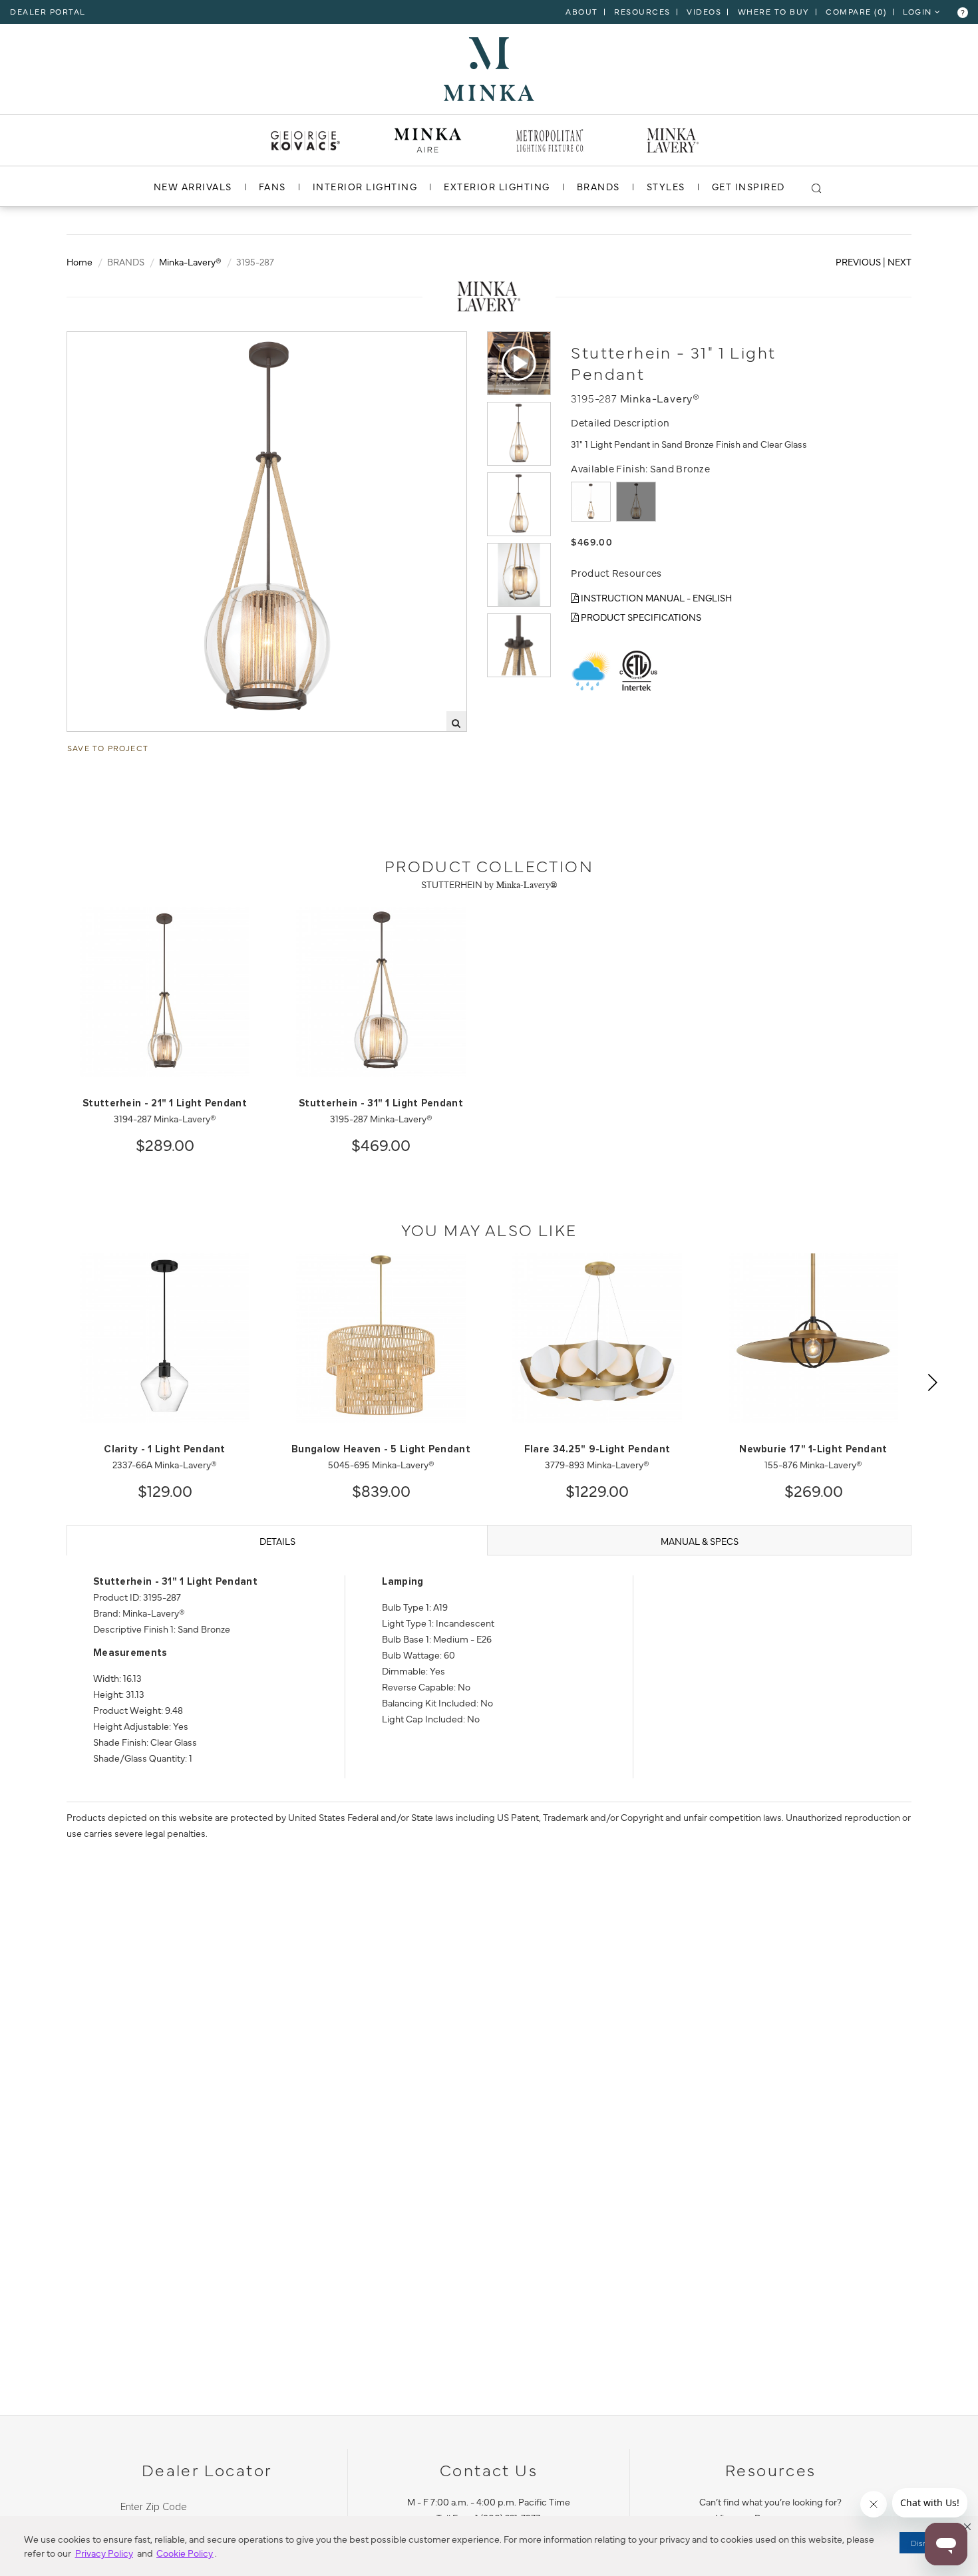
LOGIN (919, 11)
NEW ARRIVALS (193, 186)
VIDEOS (704, 11)
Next (899, 261)
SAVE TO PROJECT (108, 748)
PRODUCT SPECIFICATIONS (640, 617)
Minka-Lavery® (190, 261)
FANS (272, 186)
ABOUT (582, 11)
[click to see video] (519, 363)
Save (90, 343)
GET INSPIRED (748, 186)
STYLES (666, 186)
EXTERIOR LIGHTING (497, 186)
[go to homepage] (489, 67)
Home (80, 261)
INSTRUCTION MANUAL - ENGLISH (655, 597)
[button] (967, 2527)
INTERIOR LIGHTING (365, 186)
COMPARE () (856, 11)
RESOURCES (642, 11)
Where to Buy (774, 11)
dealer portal (48, 11)
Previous (858, 261)
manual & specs (700, 1541)
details (277, 1541)
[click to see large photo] (519, 434)
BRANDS (598, 186)
